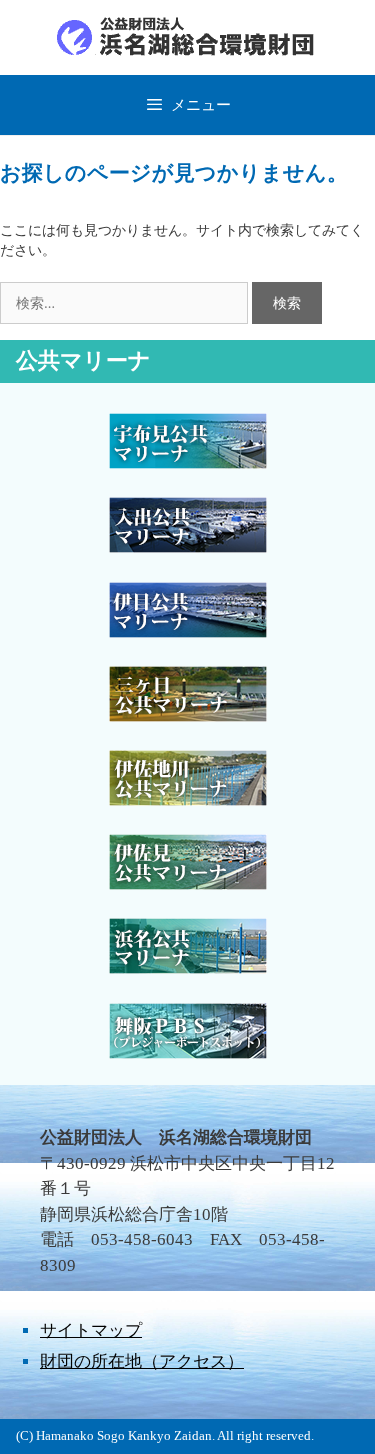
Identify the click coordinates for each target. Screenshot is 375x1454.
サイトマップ (91, 1330)
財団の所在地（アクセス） (142, 1361)
